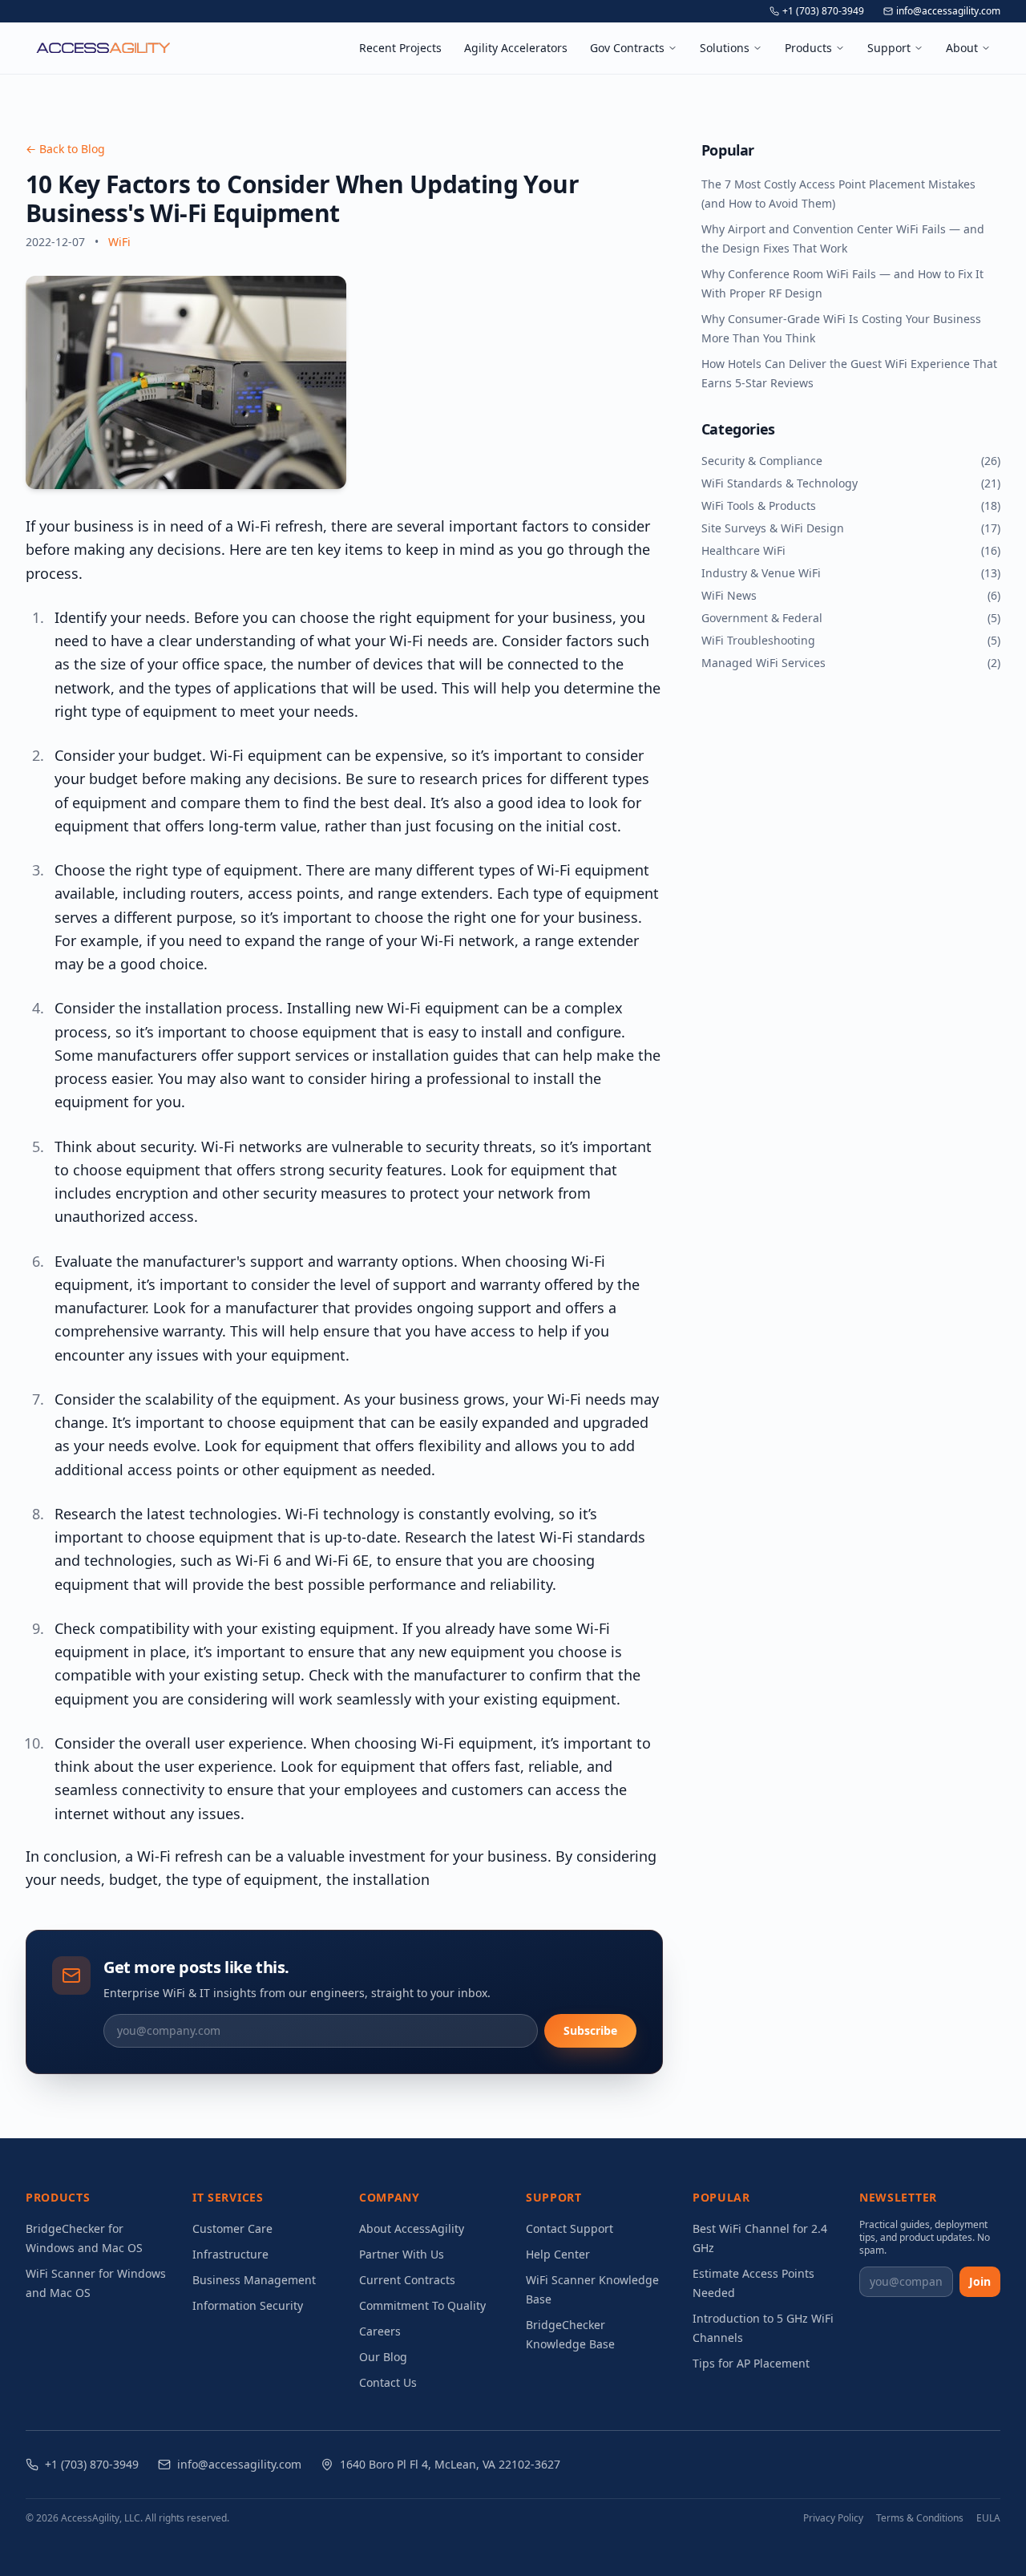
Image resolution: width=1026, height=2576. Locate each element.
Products (808, 48)
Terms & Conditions (920, 2518)
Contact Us (388, 2382)
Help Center (558, 2254)
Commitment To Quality (422, 2305)
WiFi (119, 242)
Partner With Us (402, 2254)
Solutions (725, 48)
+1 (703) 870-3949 (823, 11)
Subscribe (590, 2030)
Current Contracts (407, 2280)
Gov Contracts (627, 48)
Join (980, 2281)
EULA (988, 2518)
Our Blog (383, 2357)
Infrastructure (230, 2254)
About (962, 48)
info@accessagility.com (948, 11)
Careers (380, 2331)
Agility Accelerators (516, 48)
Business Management (254, 2280)
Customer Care (232, 2228)
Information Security (248, 2305)
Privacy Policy (833, 2518)
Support (889, 48)
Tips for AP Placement (751, 2363)
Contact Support (570, 2228)
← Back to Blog (65, 149)
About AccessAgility (412, 2228)
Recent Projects (400, 48)
